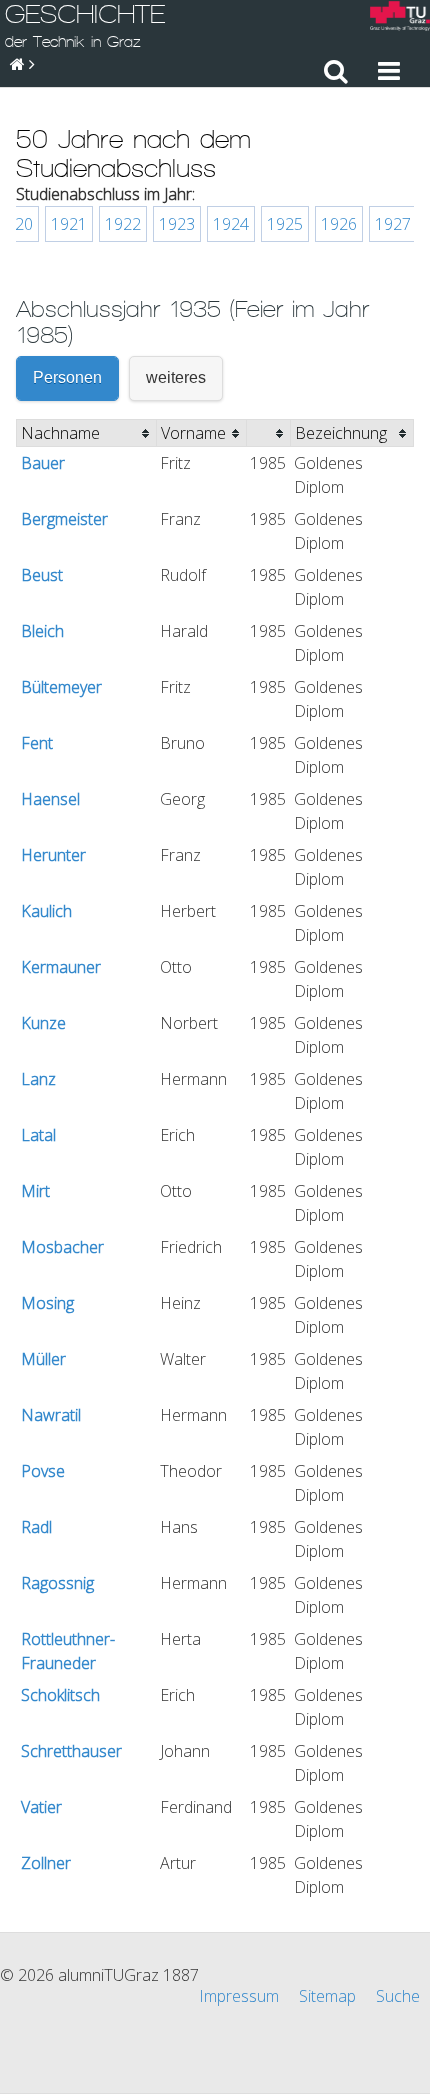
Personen (67, 377)
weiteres (176, 377)
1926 (339, 224)
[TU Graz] (400, 18)
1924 (231, 224)
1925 (285, 224)
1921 (69, 224)
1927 (393, 224)
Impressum (239, 1996)
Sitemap (327, 1996)
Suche (398, 1996)
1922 (123, 224)
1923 (177, 224)
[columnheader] (87, 433)
